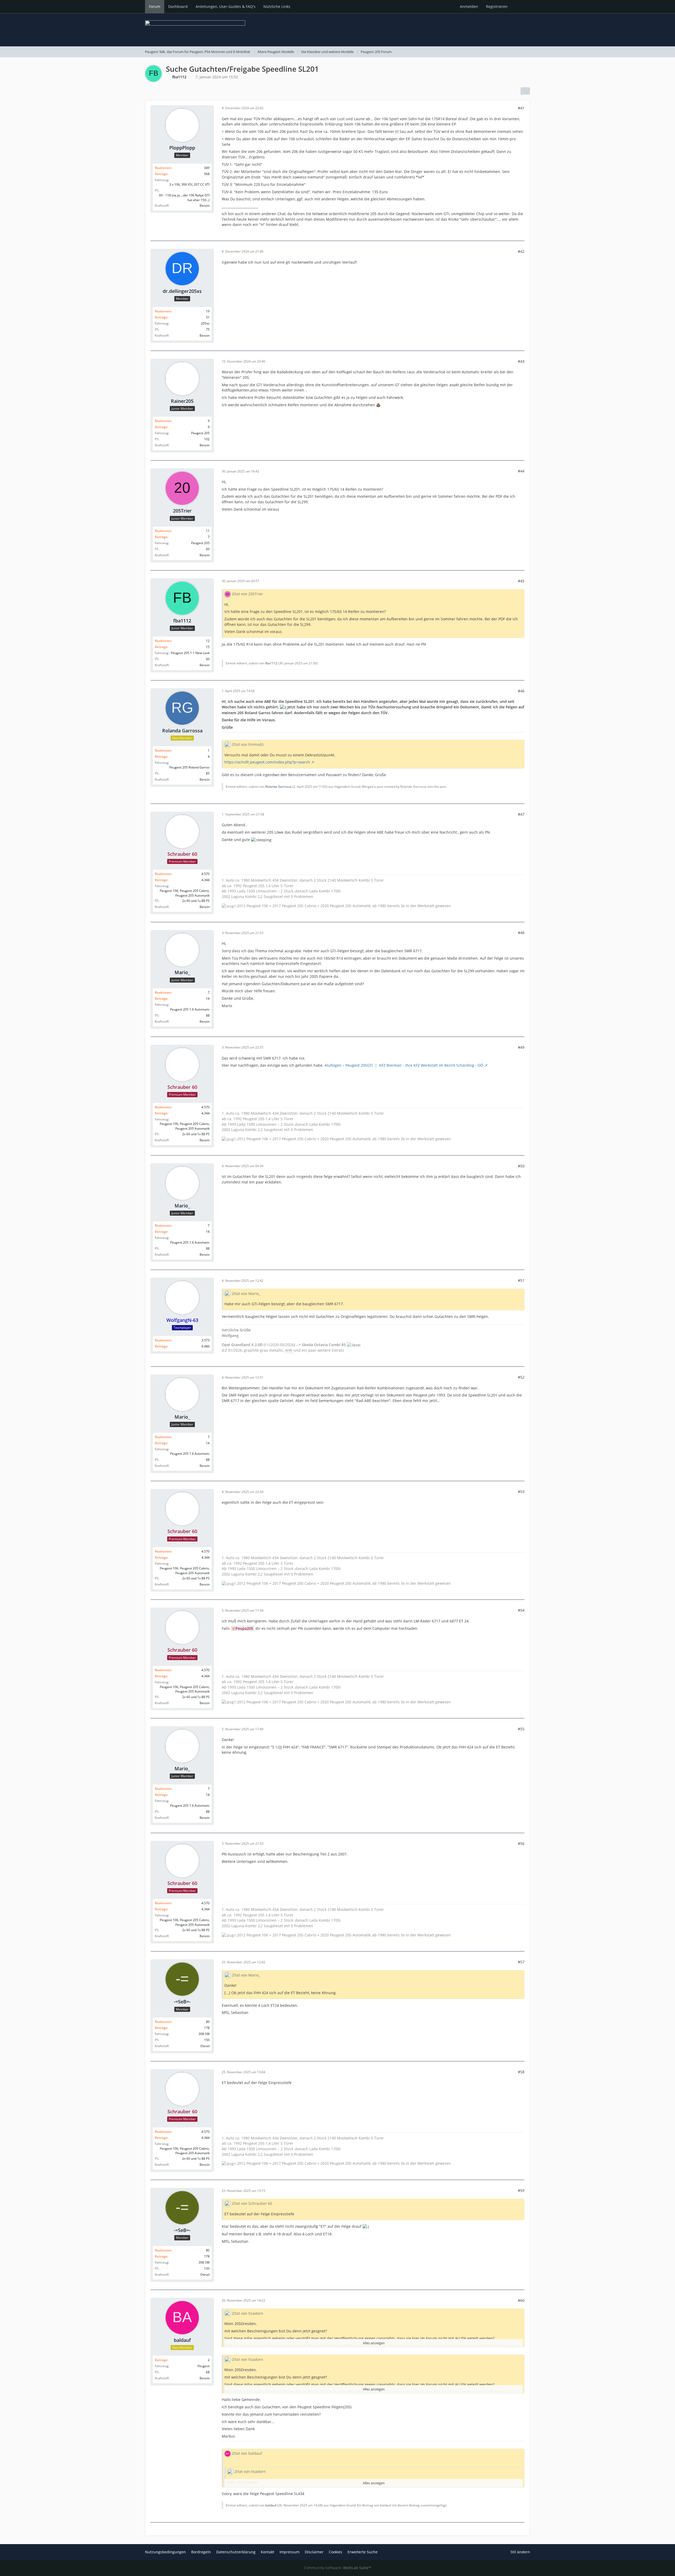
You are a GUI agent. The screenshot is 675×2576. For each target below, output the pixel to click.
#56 (521, 1843)
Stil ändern (520, 2552)
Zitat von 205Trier (248, 594)
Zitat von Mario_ (246, 1294)
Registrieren (497, 6)
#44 (521, 471)
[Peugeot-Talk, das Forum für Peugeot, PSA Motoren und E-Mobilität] (337, 30)
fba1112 (271, 663)
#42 (521, 251)
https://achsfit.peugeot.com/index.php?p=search (267, 762)
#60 (521, 2300)
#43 (521, 361)
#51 (521, 1280)
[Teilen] (525, 91)
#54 (521, 1610)
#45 (521, 581)
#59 (521, 2190)
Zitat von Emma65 (248, 744)
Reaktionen (163, 168)
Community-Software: (337, 2568)
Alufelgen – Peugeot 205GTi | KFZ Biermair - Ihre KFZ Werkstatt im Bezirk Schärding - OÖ (404, 1065)
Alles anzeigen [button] (374, 2343)
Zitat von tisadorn (248, 2313)
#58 (521, 2072)
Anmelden (469, 6)
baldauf (271, 2505)
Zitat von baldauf (247, 2453)
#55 (521, 1729)
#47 (521, 814)
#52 (521, 1377)
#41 (521, 108)
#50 (521, 1166)
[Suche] (521, 7)
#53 (521, 1492)
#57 (521, 1962)
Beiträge (161, 174)
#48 (521, 933)
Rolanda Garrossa (278, 787)
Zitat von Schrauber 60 (252, 2203)
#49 (521, 1047)
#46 (521, 691)
